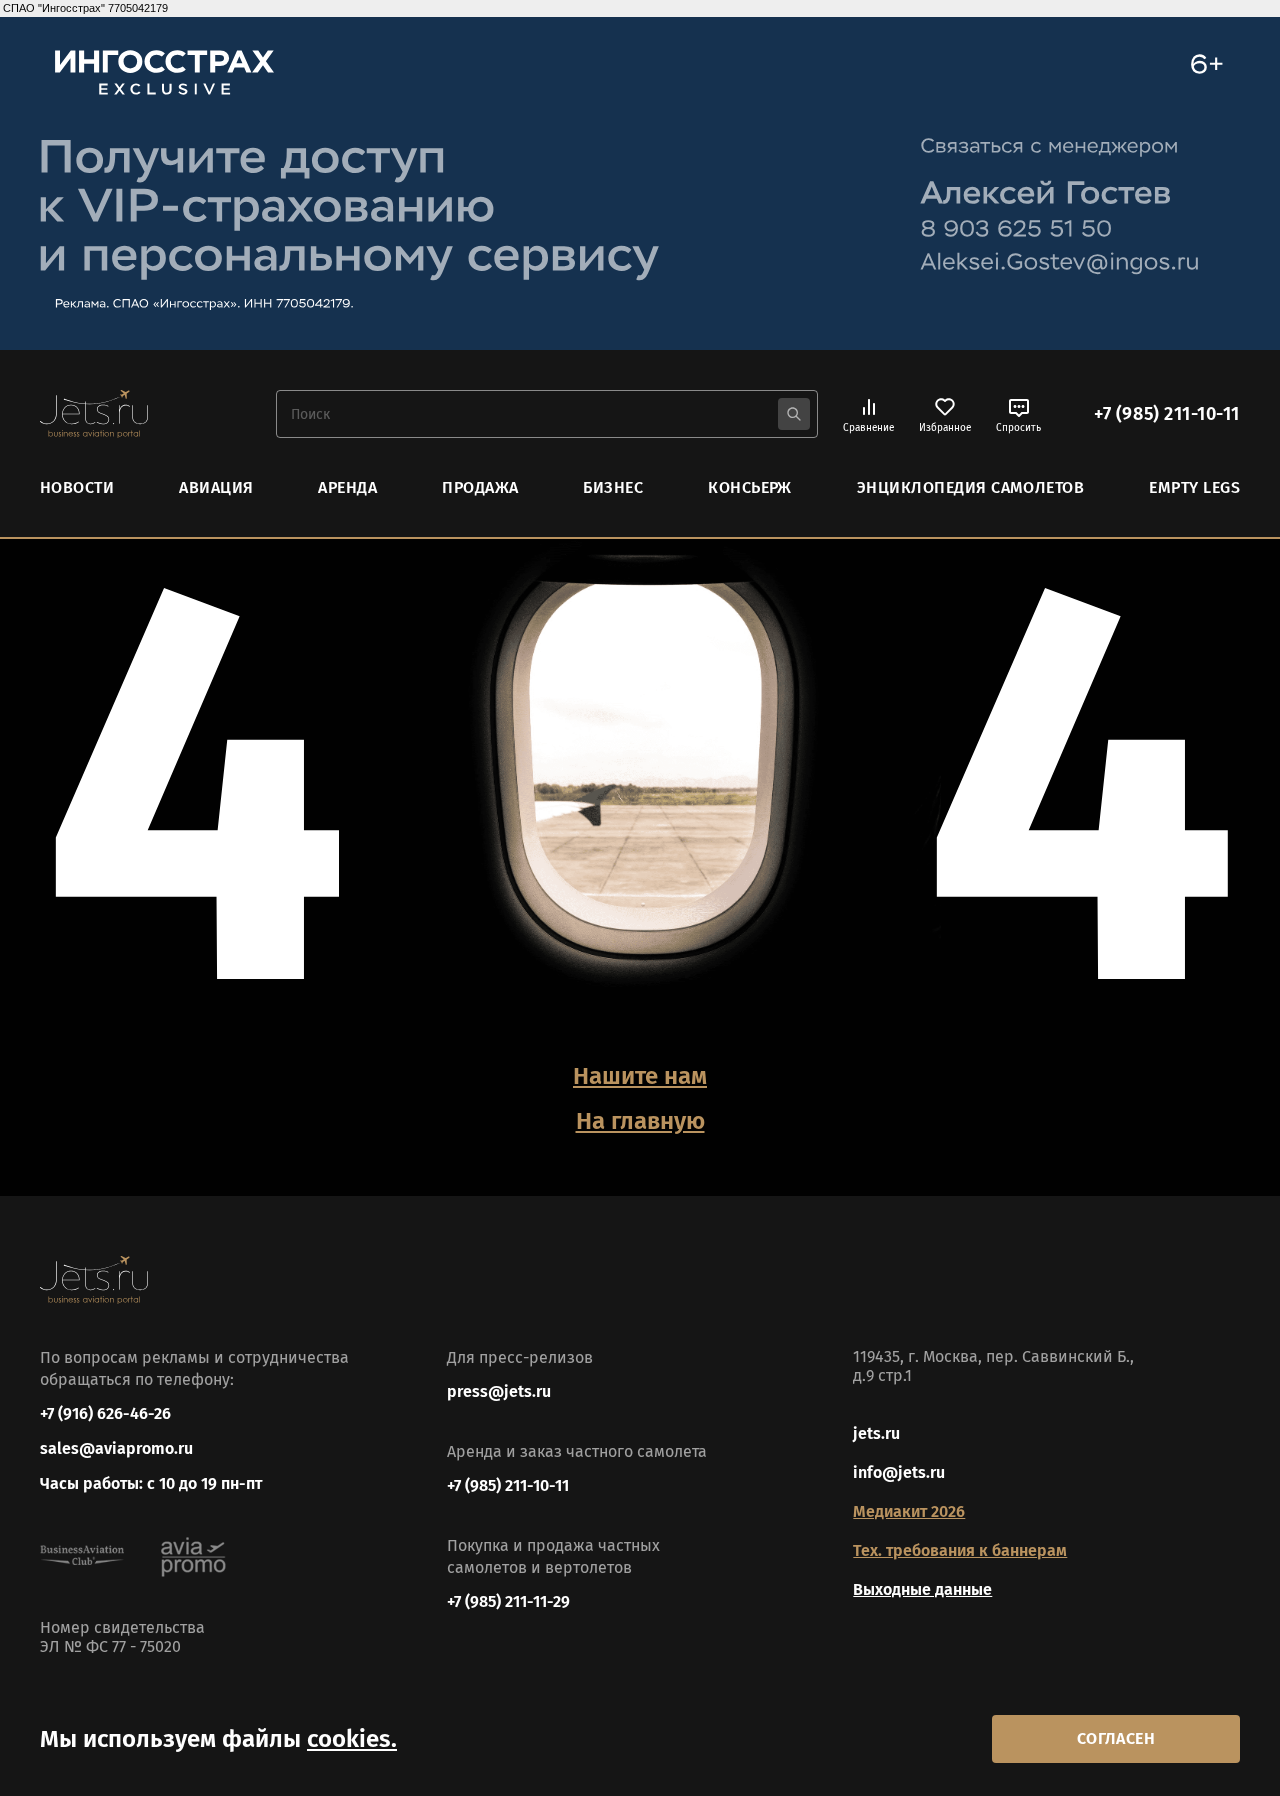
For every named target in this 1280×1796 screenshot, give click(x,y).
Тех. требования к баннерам (960, 1550)
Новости (77, 487)
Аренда (347, 487)
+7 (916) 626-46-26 (105, 1413)
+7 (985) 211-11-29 (508, 1601)
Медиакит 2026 (909, 1511)
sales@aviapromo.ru (116, 1448)
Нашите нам (640, 1076)
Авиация (216, 487)
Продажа (480, 487)
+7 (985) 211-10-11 (1167, 414)
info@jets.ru (899, 1472)
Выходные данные (922, 1589)
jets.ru (876, 1433)
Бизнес (613, 487)
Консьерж (750, 487)
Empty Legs (1194, 487)
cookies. (352, 1739)
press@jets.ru (499, 1391)
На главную (640, 1121)
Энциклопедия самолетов (971, 487)
